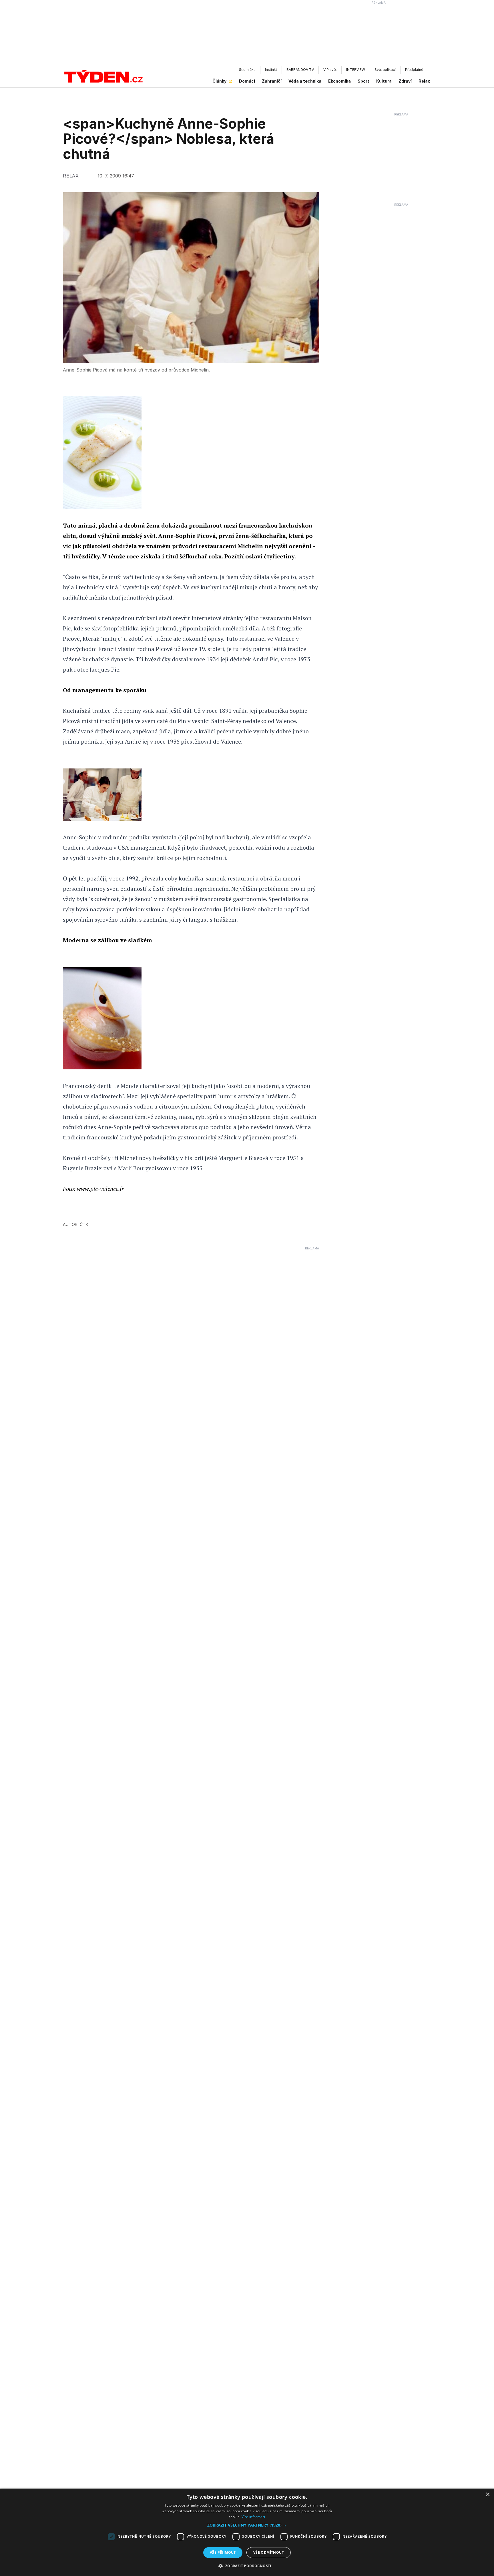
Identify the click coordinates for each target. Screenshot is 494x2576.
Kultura (384, 81)
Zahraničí (272, 81)
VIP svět (330, 70)
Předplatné (414, 70)
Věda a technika (305, 81)
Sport (363, 81)
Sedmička (247, 70)
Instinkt (271, 70)
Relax (424, 81)
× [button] (488, 2495)
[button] (247, 2525)
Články (219, 81)
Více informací (253, 2517)
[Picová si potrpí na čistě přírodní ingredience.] (102, 453)
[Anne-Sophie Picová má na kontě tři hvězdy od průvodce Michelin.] (102, 795)
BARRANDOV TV (300, 70)
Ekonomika (339, 81)
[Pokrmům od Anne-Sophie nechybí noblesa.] (102, 1018)
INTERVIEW (356, 70)
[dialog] (247, 2532)
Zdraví (405, 81)
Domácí (247, 81)
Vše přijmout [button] (223, 2552)
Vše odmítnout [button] (269, 2552)
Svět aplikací (385, 70)
